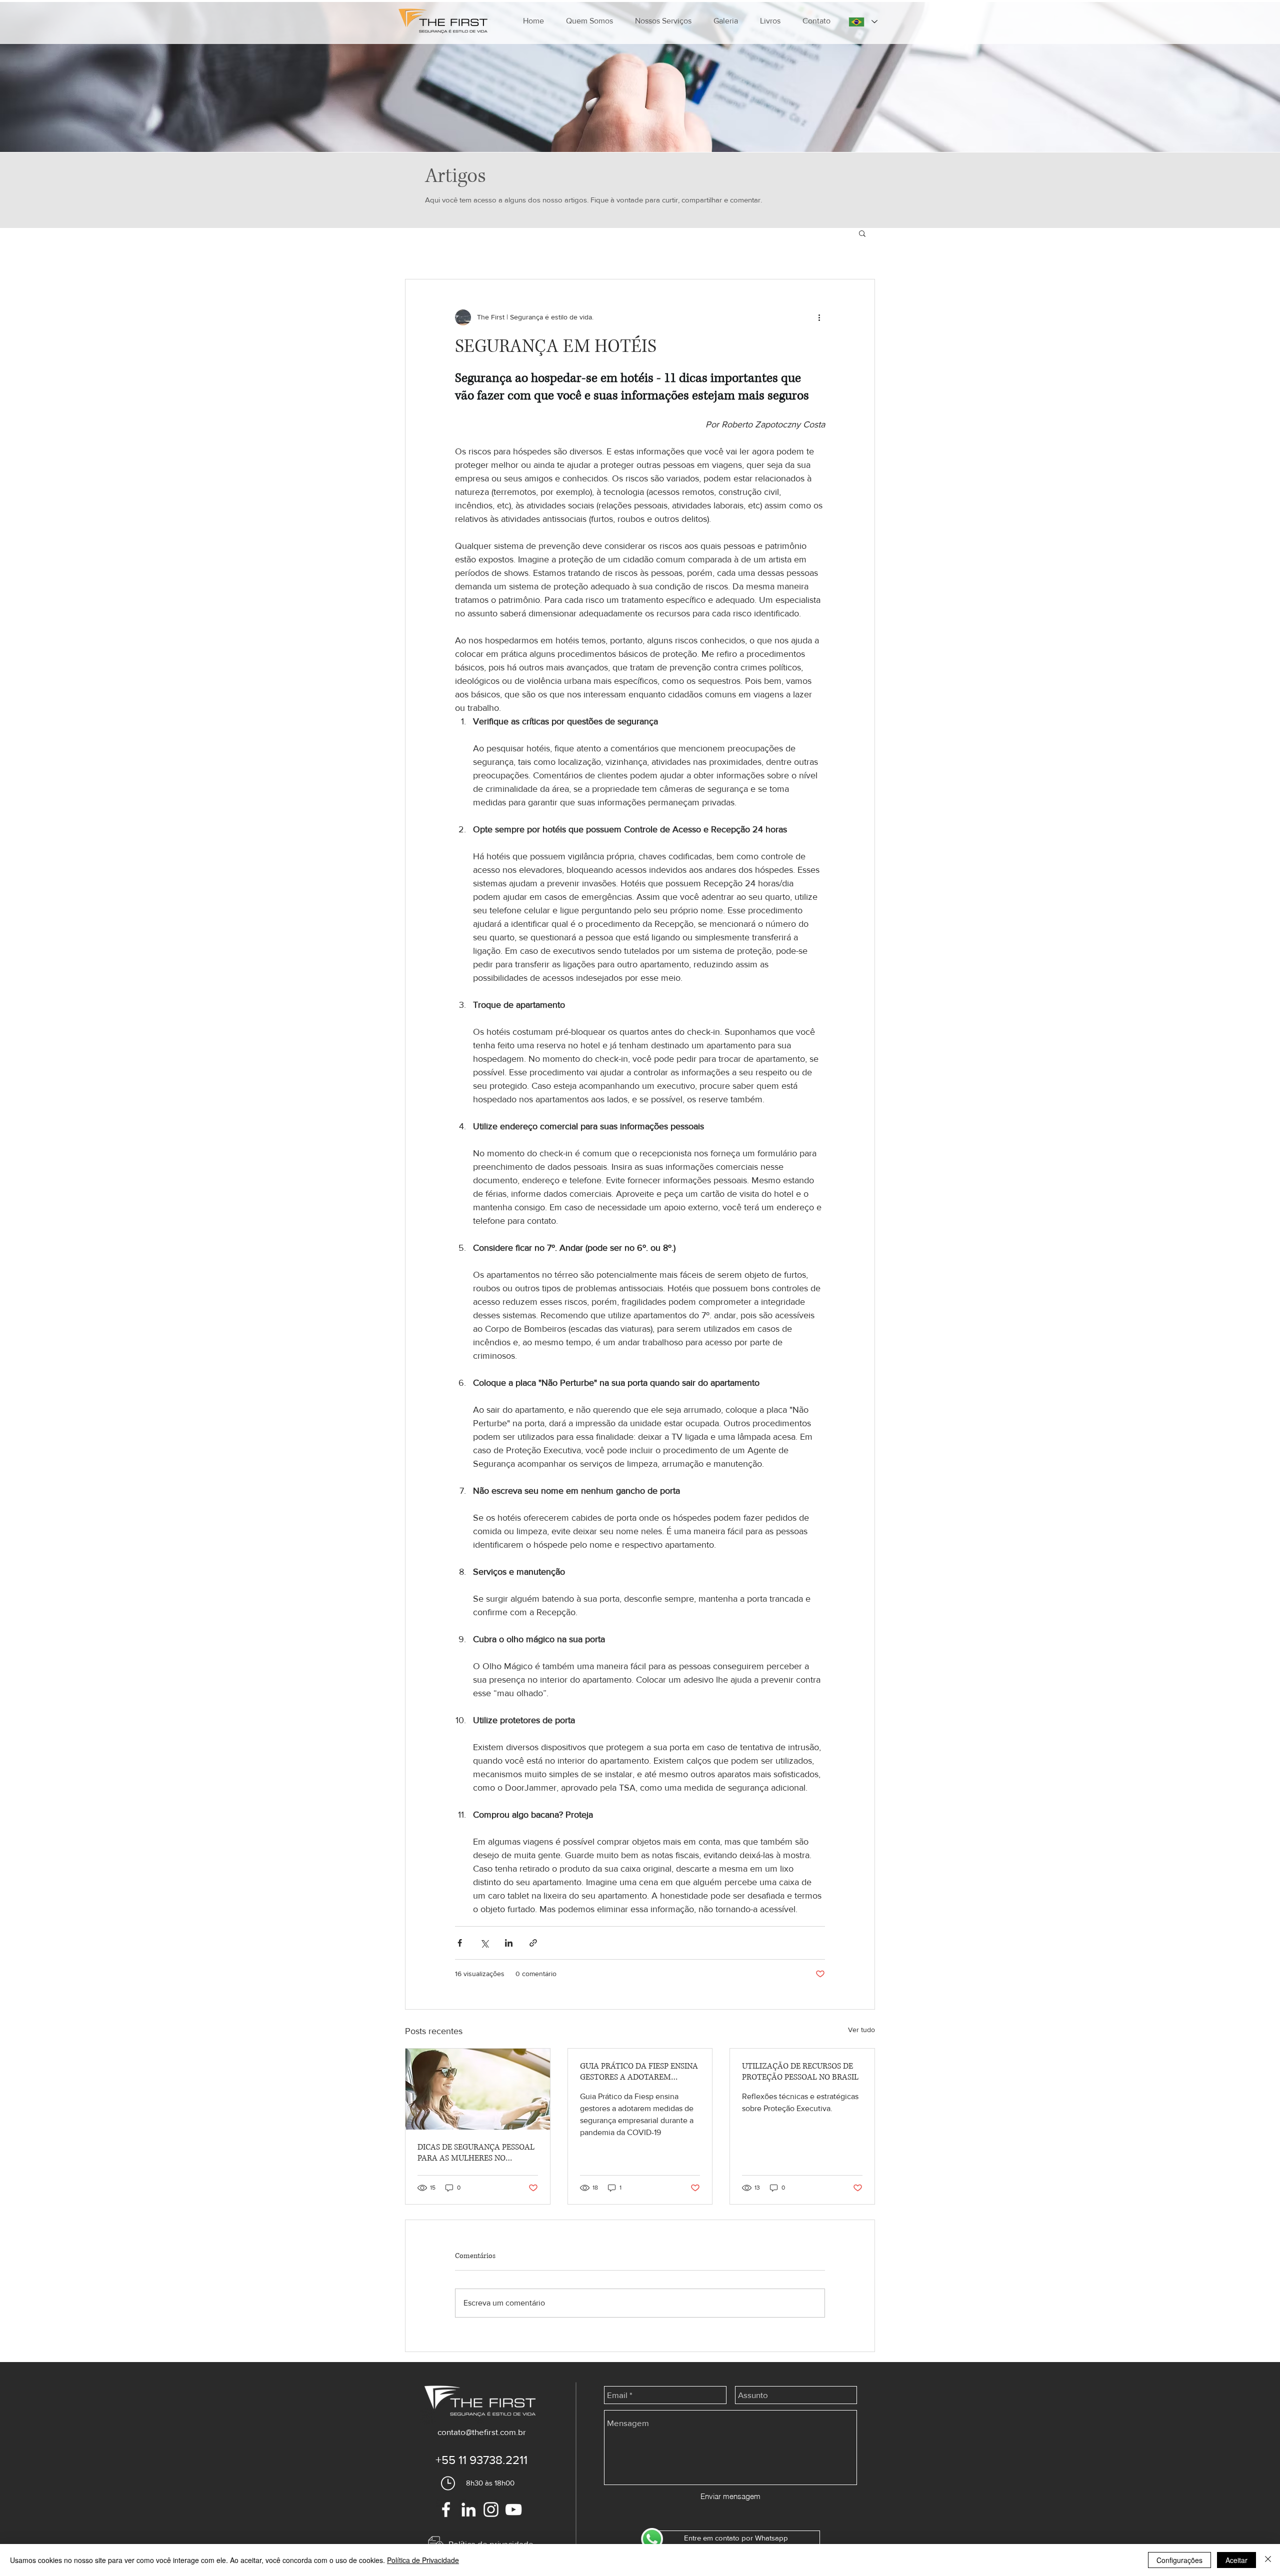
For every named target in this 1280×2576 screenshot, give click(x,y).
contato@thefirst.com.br (482, 2432)
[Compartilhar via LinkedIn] (509, 1943)
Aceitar (1236, 2560)
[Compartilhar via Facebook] (460, 1943)
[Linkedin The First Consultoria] (468, 2510)
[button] (663, 21)
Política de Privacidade (423, 2560)
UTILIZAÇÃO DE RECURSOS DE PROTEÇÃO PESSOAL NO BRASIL (800, 2072)
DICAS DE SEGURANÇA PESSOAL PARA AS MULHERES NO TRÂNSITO (476, 2153)
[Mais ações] (819, 317)
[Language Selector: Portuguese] (863, 22)
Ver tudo (861, 2030)
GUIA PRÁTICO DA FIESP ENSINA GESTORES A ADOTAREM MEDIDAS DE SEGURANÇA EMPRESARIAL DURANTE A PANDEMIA (639, 2072)
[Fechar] (1268, 2560)
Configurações (1179, 2560)
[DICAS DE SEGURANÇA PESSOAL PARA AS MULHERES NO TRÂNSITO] (478, 2089)
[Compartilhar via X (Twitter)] (484, 1943)
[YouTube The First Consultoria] (513, 2510)
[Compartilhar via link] (533, 1943)
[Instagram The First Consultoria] (491, 2510)
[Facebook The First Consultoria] (446, 2510)
